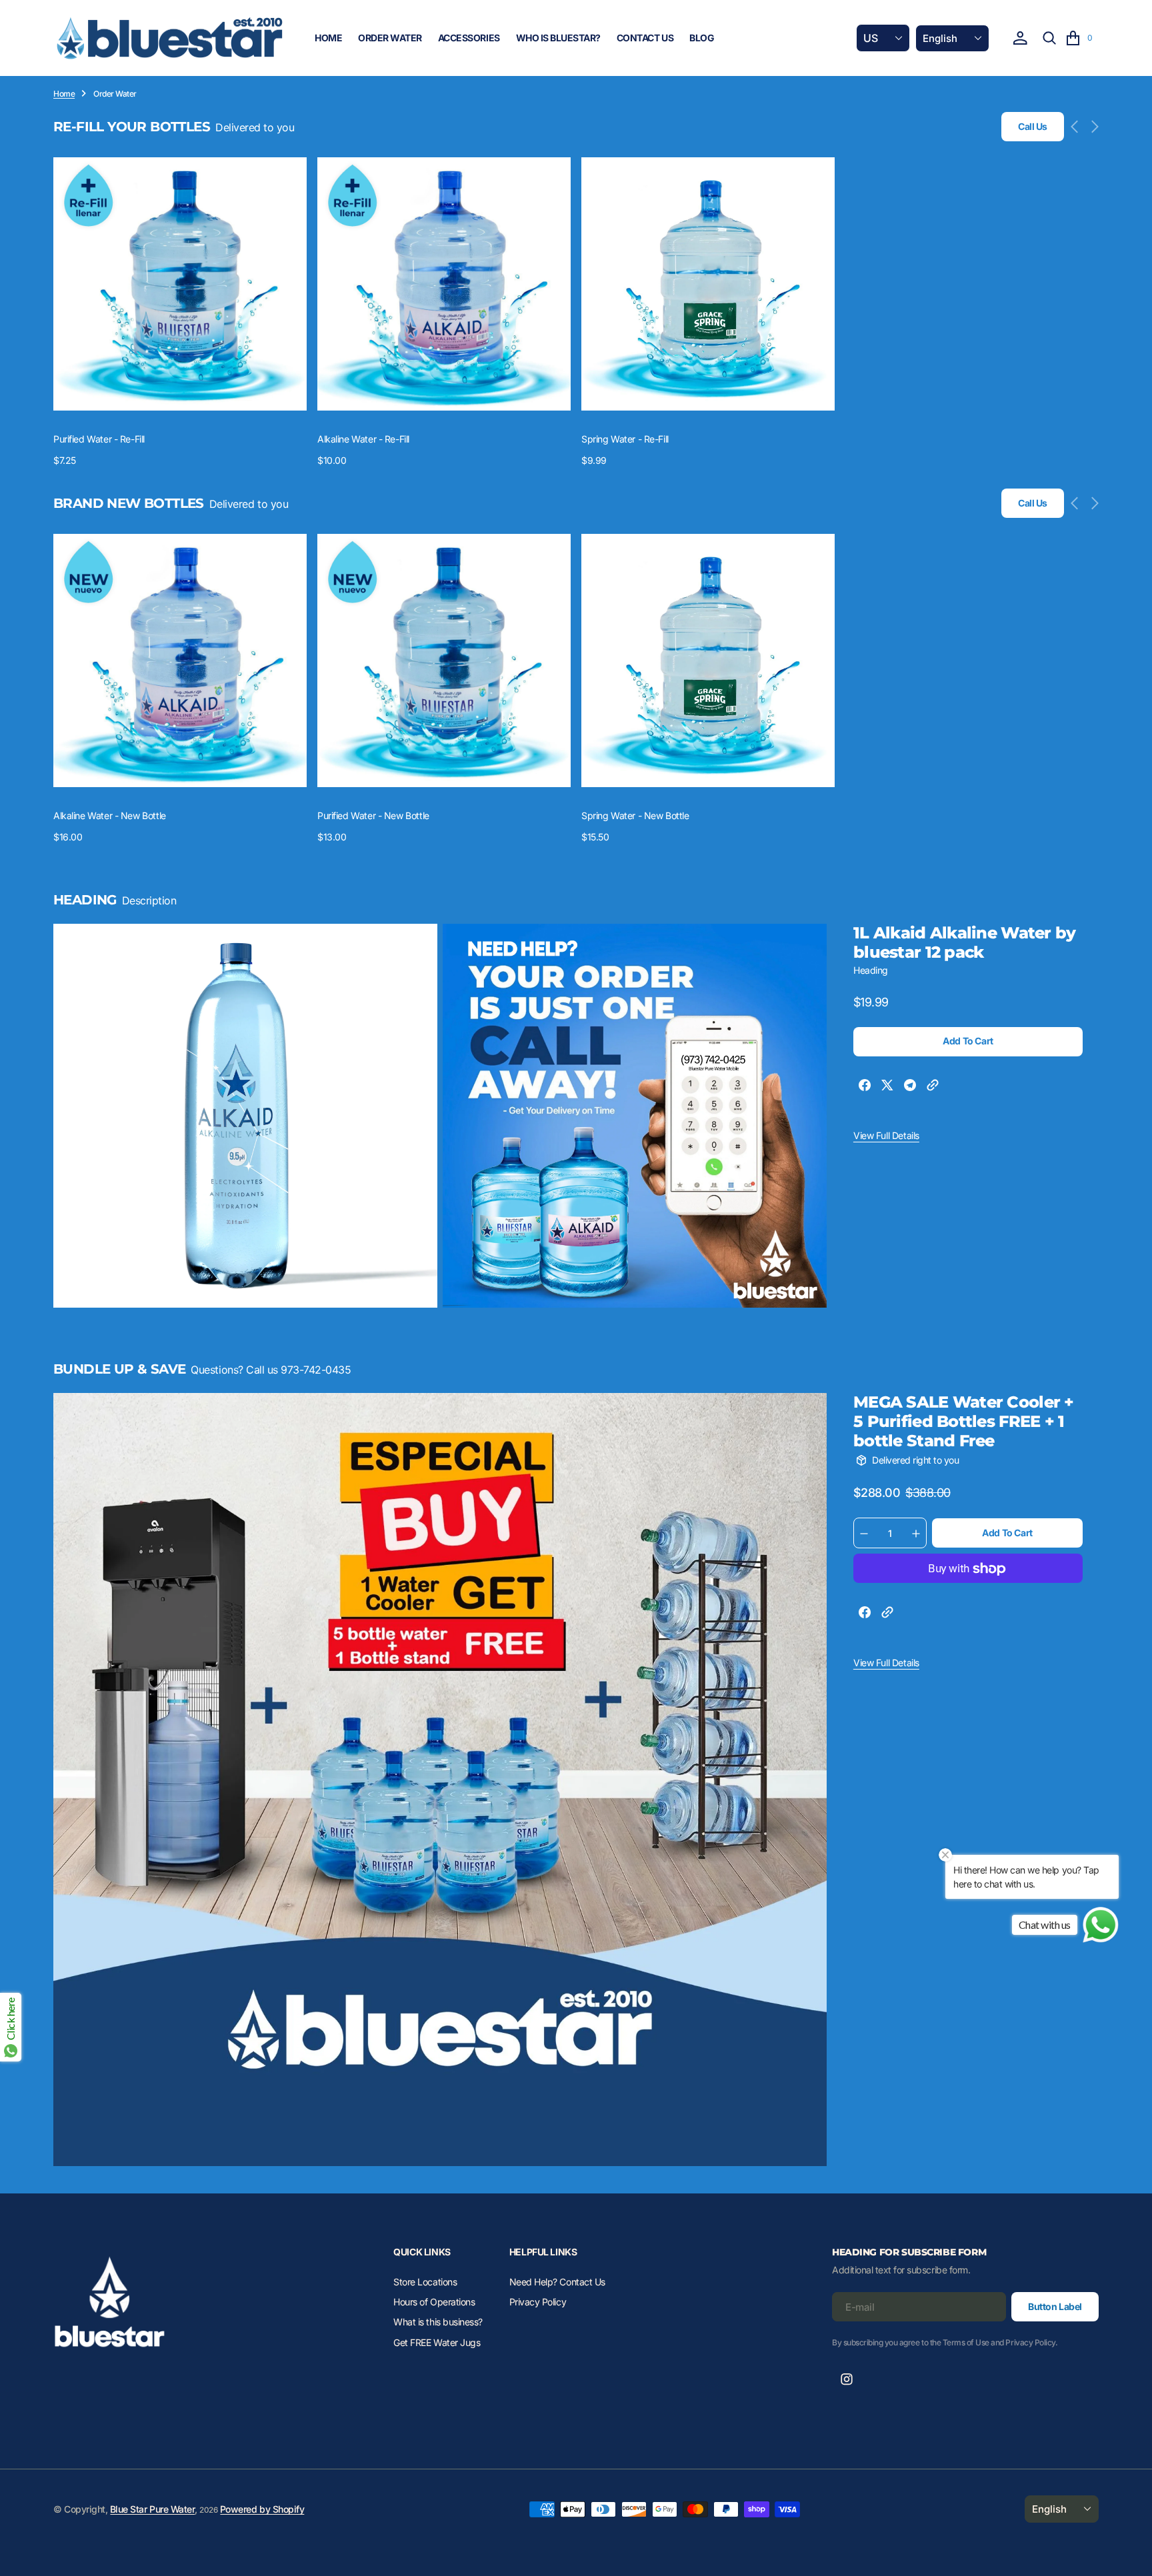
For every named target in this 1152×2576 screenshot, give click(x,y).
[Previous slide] (1078, 127)
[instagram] (847, 2379)
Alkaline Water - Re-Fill (363, 439)
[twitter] (887, 1087)
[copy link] (933, 1087)
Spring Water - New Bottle (635, 815)
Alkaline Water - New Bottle (110, 815)
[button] (1020, 38)
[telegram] (910, 1087)
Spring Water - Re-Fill (625, 439)
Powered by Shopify (262, 2509)
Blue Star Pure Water (152, 2509)
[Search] (1049, 38)
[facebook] (865, 1087)
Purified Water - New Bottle (373, 815)
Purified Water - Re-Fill (99, 439)
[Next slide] (1092, 127)
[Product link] (180, 284)
